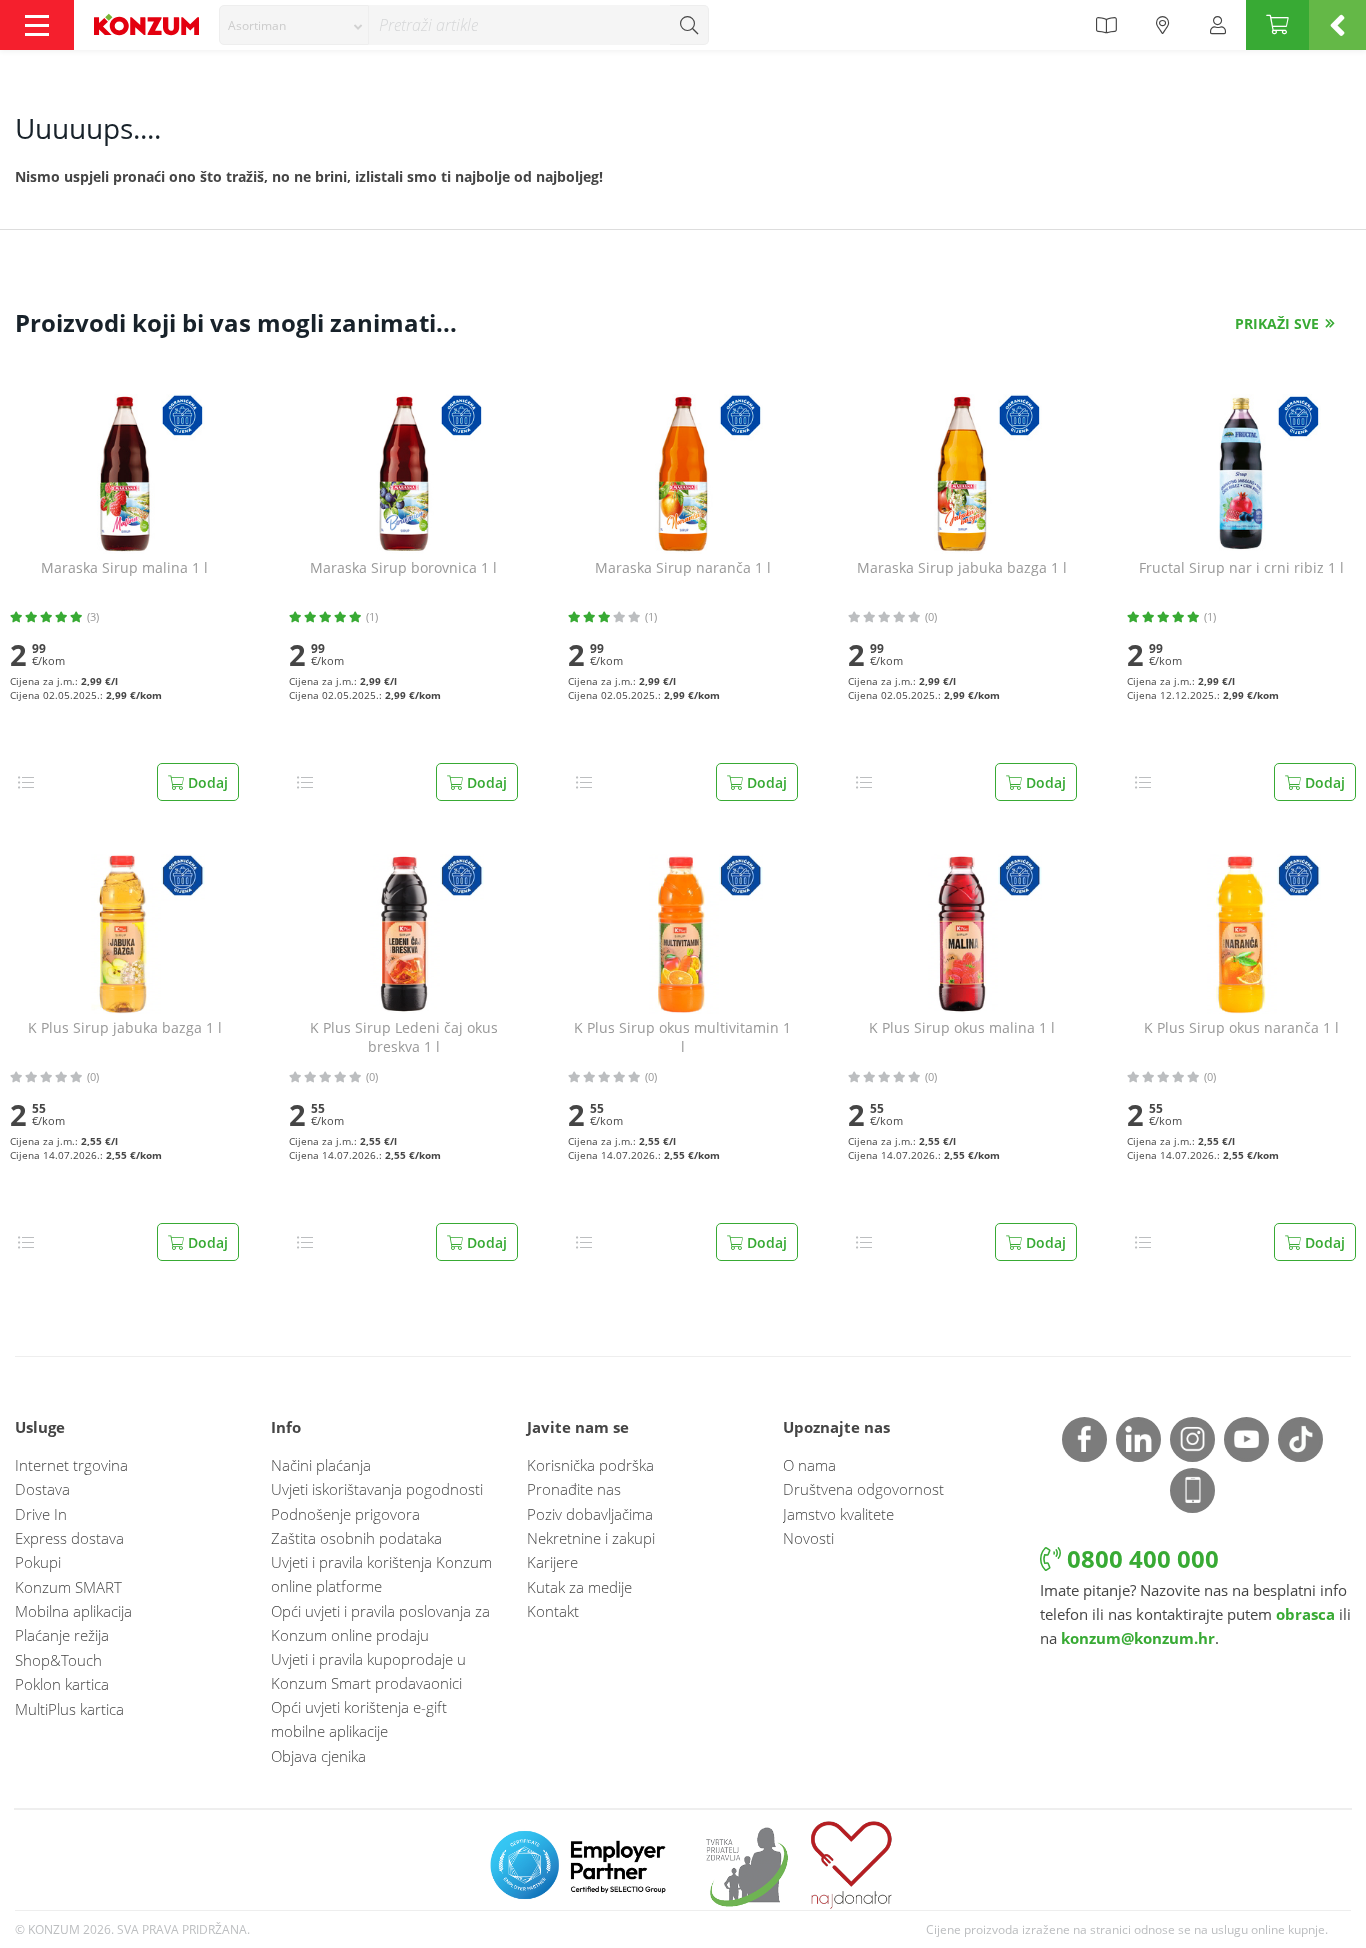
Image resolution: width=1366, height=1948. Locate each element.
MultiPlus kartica (69, 1709)
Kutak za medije (579, 1587)
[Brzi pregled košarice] (1337, 25)
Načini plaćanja (321, 1465)
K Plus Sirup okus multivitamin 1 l (682, 1037)
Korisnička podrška (590, 1465)
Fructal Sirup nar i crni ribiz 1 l (1241, 568)
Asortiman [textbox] (257, 25)
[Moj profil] (1218, 25)
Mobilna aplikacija (73, 1611)
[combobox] (294, 25)
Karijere (552, 1562)
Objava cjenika (318, 1756)
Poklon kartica (62, 1684)
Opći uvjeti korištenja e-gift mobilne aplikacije (359, 1719)
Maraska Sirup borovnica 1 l (403, 568)
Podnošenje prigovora (345, 1514)
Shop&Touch (58, 1660)
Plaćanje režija (62, 1635)
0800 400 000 (1140, 1558)
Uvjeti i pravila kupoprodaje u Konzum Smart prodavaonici (368, 1671)
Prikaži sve (1277, 323)
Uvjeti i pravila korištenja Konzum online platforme (381, 1574)
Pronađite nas (574, 1489)
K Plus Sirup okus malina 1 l (962, 1028)
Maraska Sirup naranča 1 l (683, 568)
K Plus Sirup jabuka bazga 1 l (125, 1028)
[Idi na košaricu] (1277, 25)
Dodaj (206, 782)
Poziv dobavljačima (590, 1514)
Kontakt (553, 1611)
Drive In (41, 1514)
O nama (809, 1465)
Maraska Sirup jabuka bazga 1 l (962, 568)
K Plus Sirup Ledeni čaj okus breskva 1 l (404, 1037)
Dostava (42, 1489)
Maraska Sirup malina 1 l (124, 568)
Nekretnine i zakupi (591, 1538)
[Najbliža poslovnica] (1163, 25)
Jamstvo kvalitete (838, 1514)
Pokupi (38, 1562)
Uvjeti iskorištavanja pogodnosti (377, 1489)
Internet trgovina (71, 1465)
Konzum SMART (68, 1587)
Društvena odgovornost (863, 1489)
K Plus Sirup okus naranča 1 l (1241, 1028)
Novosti (808, 1538)
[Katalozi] (1106, 25)
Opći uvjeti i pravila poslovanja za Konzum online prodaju (380, 1623)
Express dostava (69, 1538)
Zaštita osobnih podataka (356, 1538)
